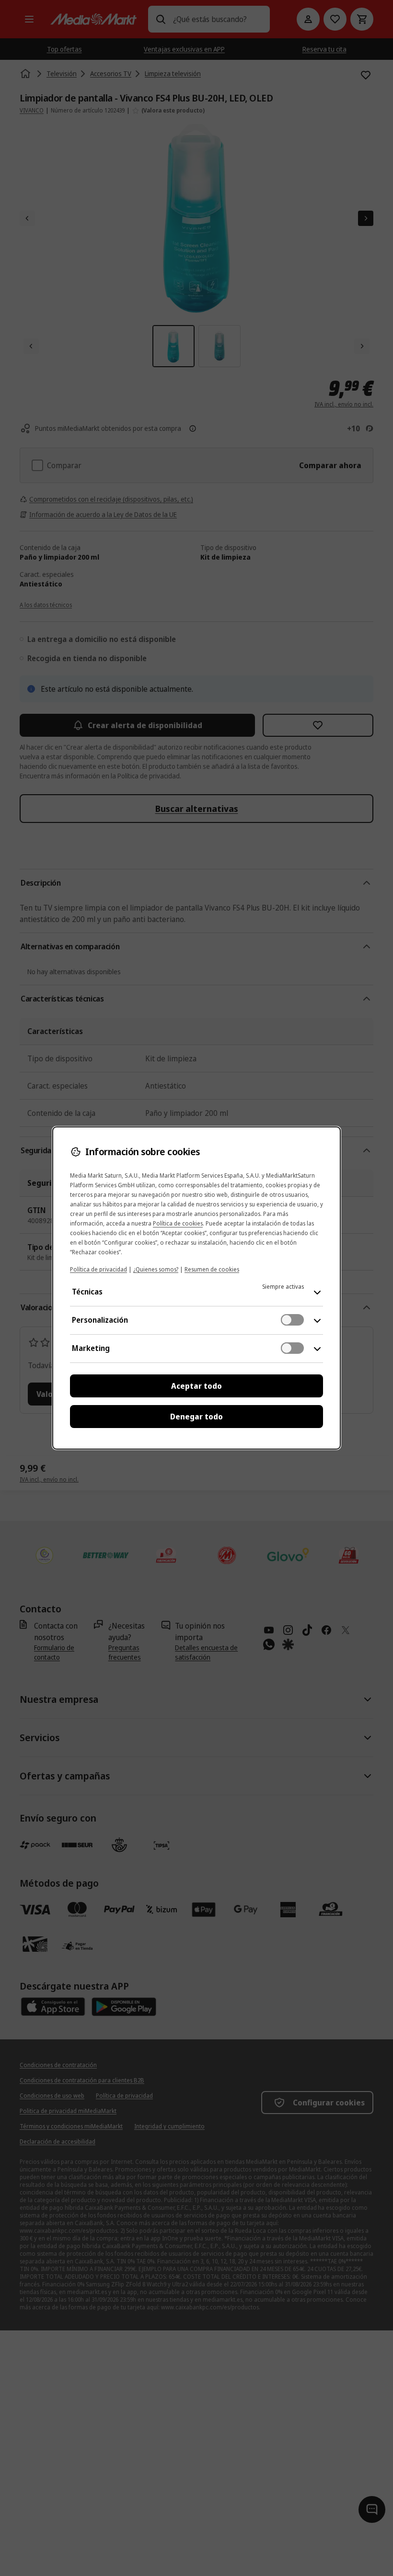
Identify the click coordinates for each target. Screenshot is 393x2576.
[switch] (292, 1320)
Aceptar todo (196, 1386)
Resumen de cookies (212, 1269)
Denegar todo (196, 1417)
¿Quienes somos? (156, 1269)
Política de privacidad (98, 1269)
